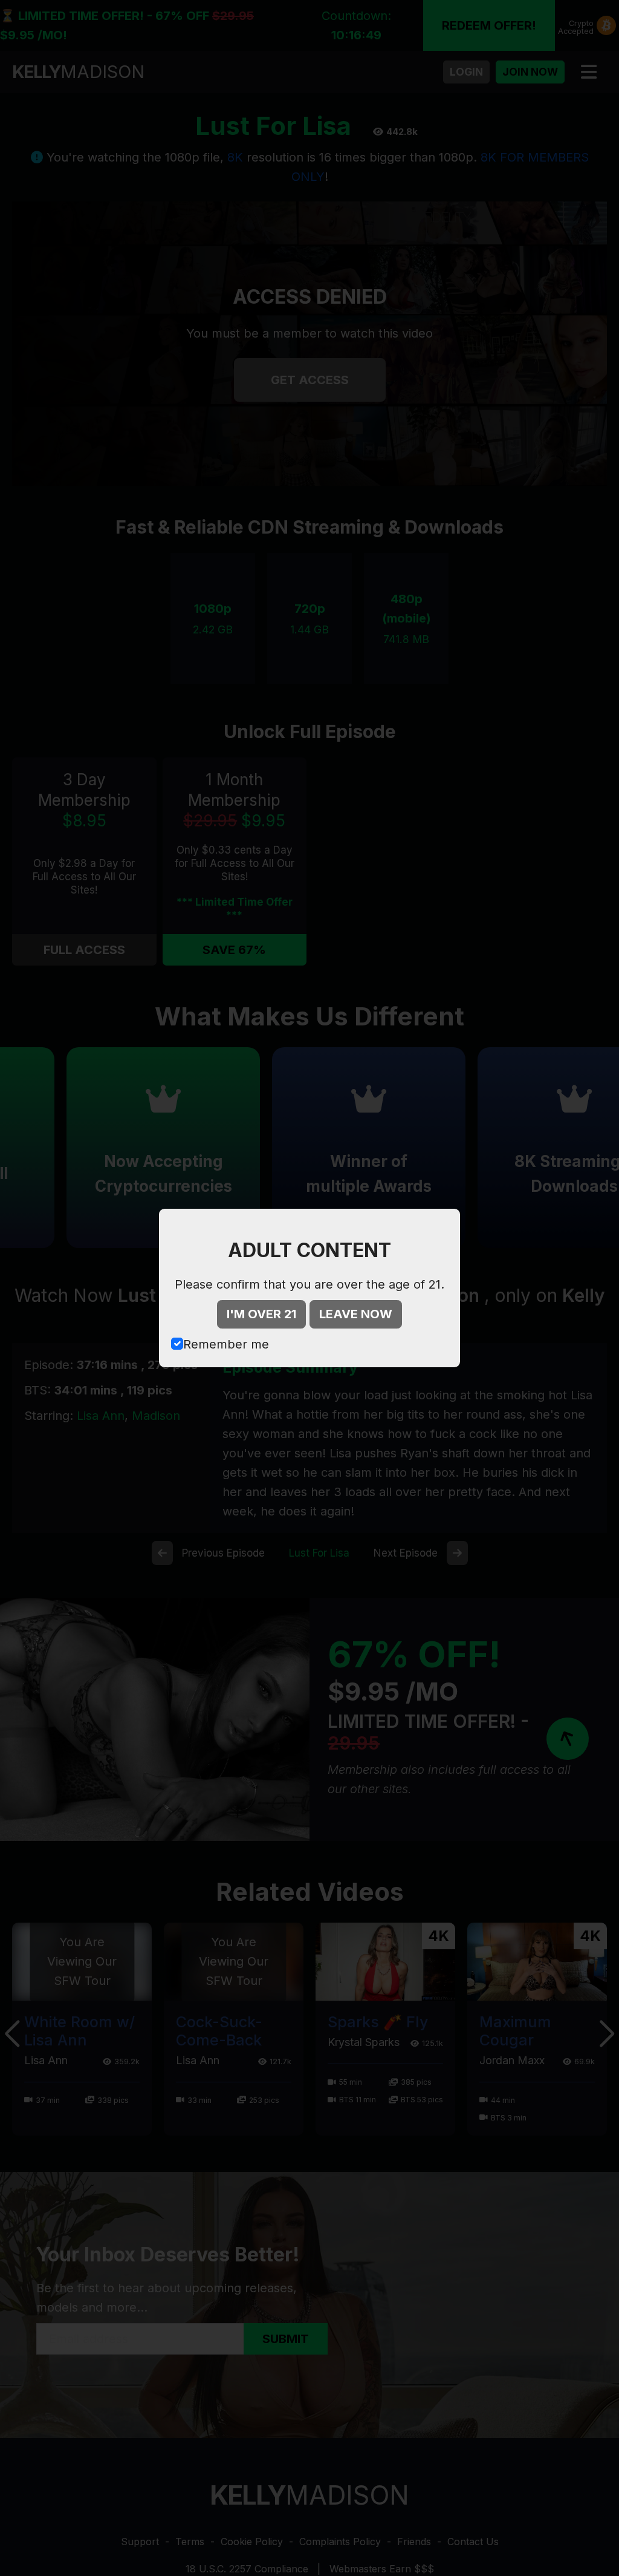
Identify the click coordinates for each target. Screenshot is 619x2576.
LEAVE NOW (356, 1314)
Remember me (226, 1344)
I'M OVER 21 (261, 1314)
